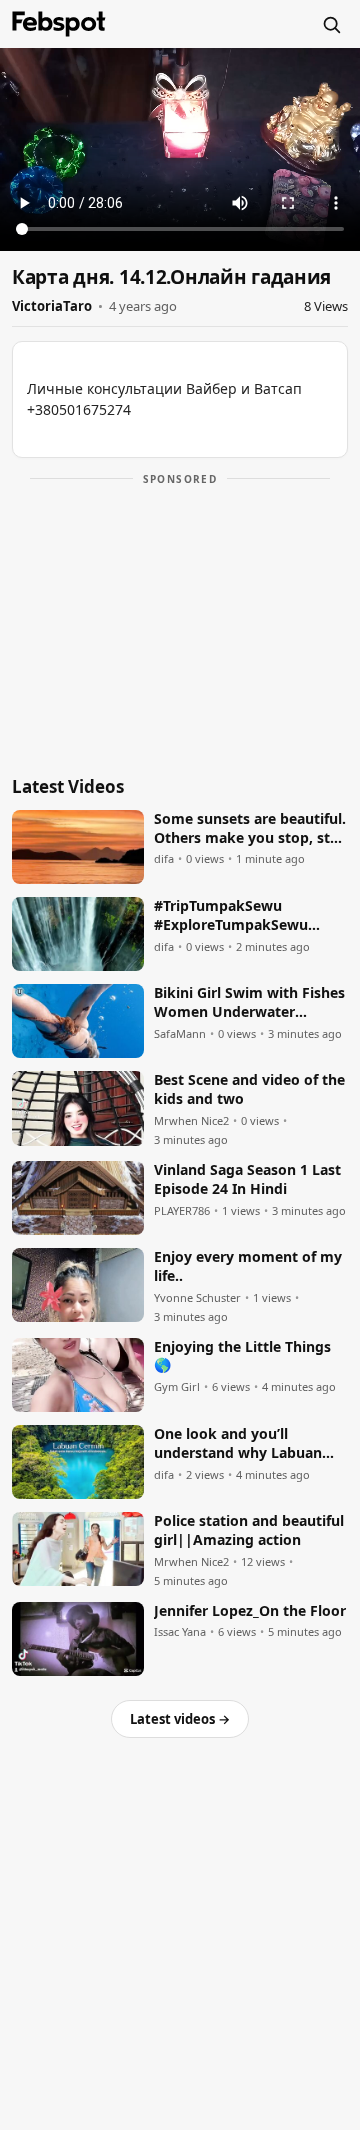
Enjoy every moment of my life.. (248, 1266)
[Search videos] (331, 24)
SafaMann (180, 1034)
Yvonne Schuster (197, 1298)
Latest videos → (180, 1719)
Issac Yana (180, 1632)
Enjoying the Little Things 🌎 (242, 1356)
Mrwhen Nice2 (191, 1121)
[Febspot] (59, 24)
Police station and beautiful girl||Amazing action (249, 1530)
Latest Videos (68, 786)
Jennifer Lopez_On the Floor (250, 1611)
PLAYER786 (182, 1211)
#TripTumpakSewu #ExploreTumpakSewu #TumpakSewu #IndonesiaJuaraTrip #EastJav (231, 916)
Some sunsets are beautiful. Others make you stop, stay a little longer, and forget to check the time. (250, 829)
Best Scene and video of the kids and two (249, 1089)
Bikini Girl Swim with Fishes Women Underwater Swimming (249, 1003)
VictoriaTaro (52, 306)
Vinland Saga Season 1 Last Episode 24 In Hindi (247, 1179)
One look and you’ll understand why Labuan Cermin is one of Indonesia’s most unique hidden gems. (239, 1444)
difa (164, 859)
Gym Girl (177, 1387)
